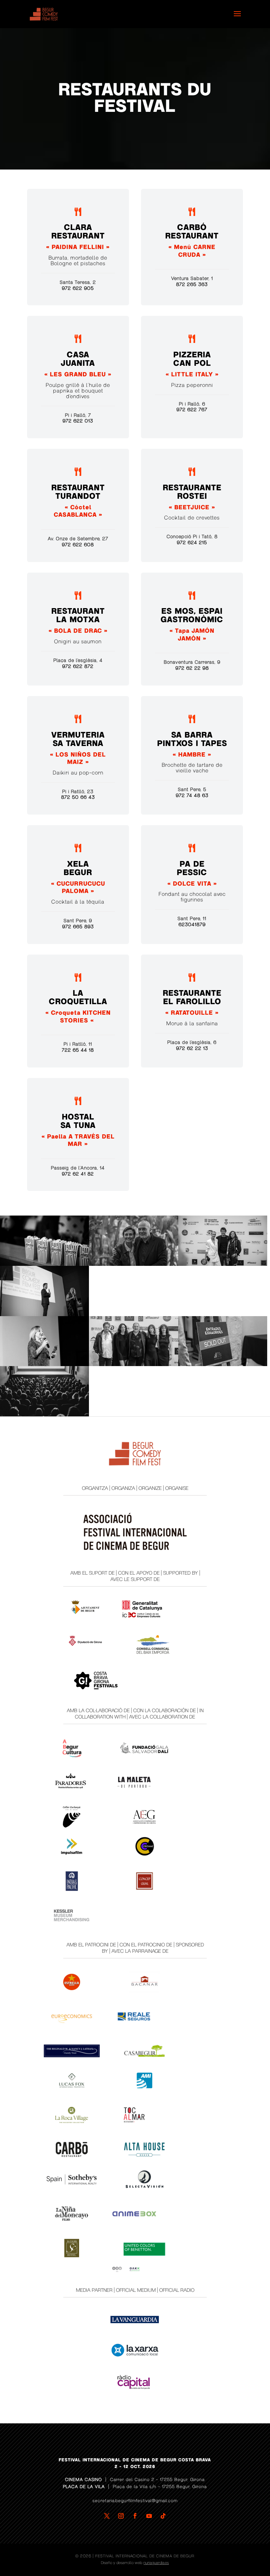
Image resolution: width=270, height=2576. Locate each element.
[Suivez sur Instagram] (121, 2516)
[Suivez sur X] (107, 2516)
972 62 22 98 (192, 668)
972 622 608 (78, 545)
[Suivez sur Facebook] (135, 2516)
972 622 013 (78, 421)
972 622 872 (78, 667)
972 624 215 (192, 543)
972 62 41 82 (78, 1174)
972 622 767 (192, 410)
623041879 (192, 925)
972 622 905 (78, 288)
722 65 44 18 (78, 1050)
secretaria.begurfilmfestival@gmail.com (135, 2501)
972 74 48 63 (192, 796)
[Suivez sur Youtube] (149, 2516)
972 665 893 (78, 927)
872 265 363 (192, 285)
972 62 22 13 (192, 1048)
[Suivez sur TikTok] (163, 2516)
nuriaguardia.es (156, 2563)
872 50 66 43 (78, 797)
